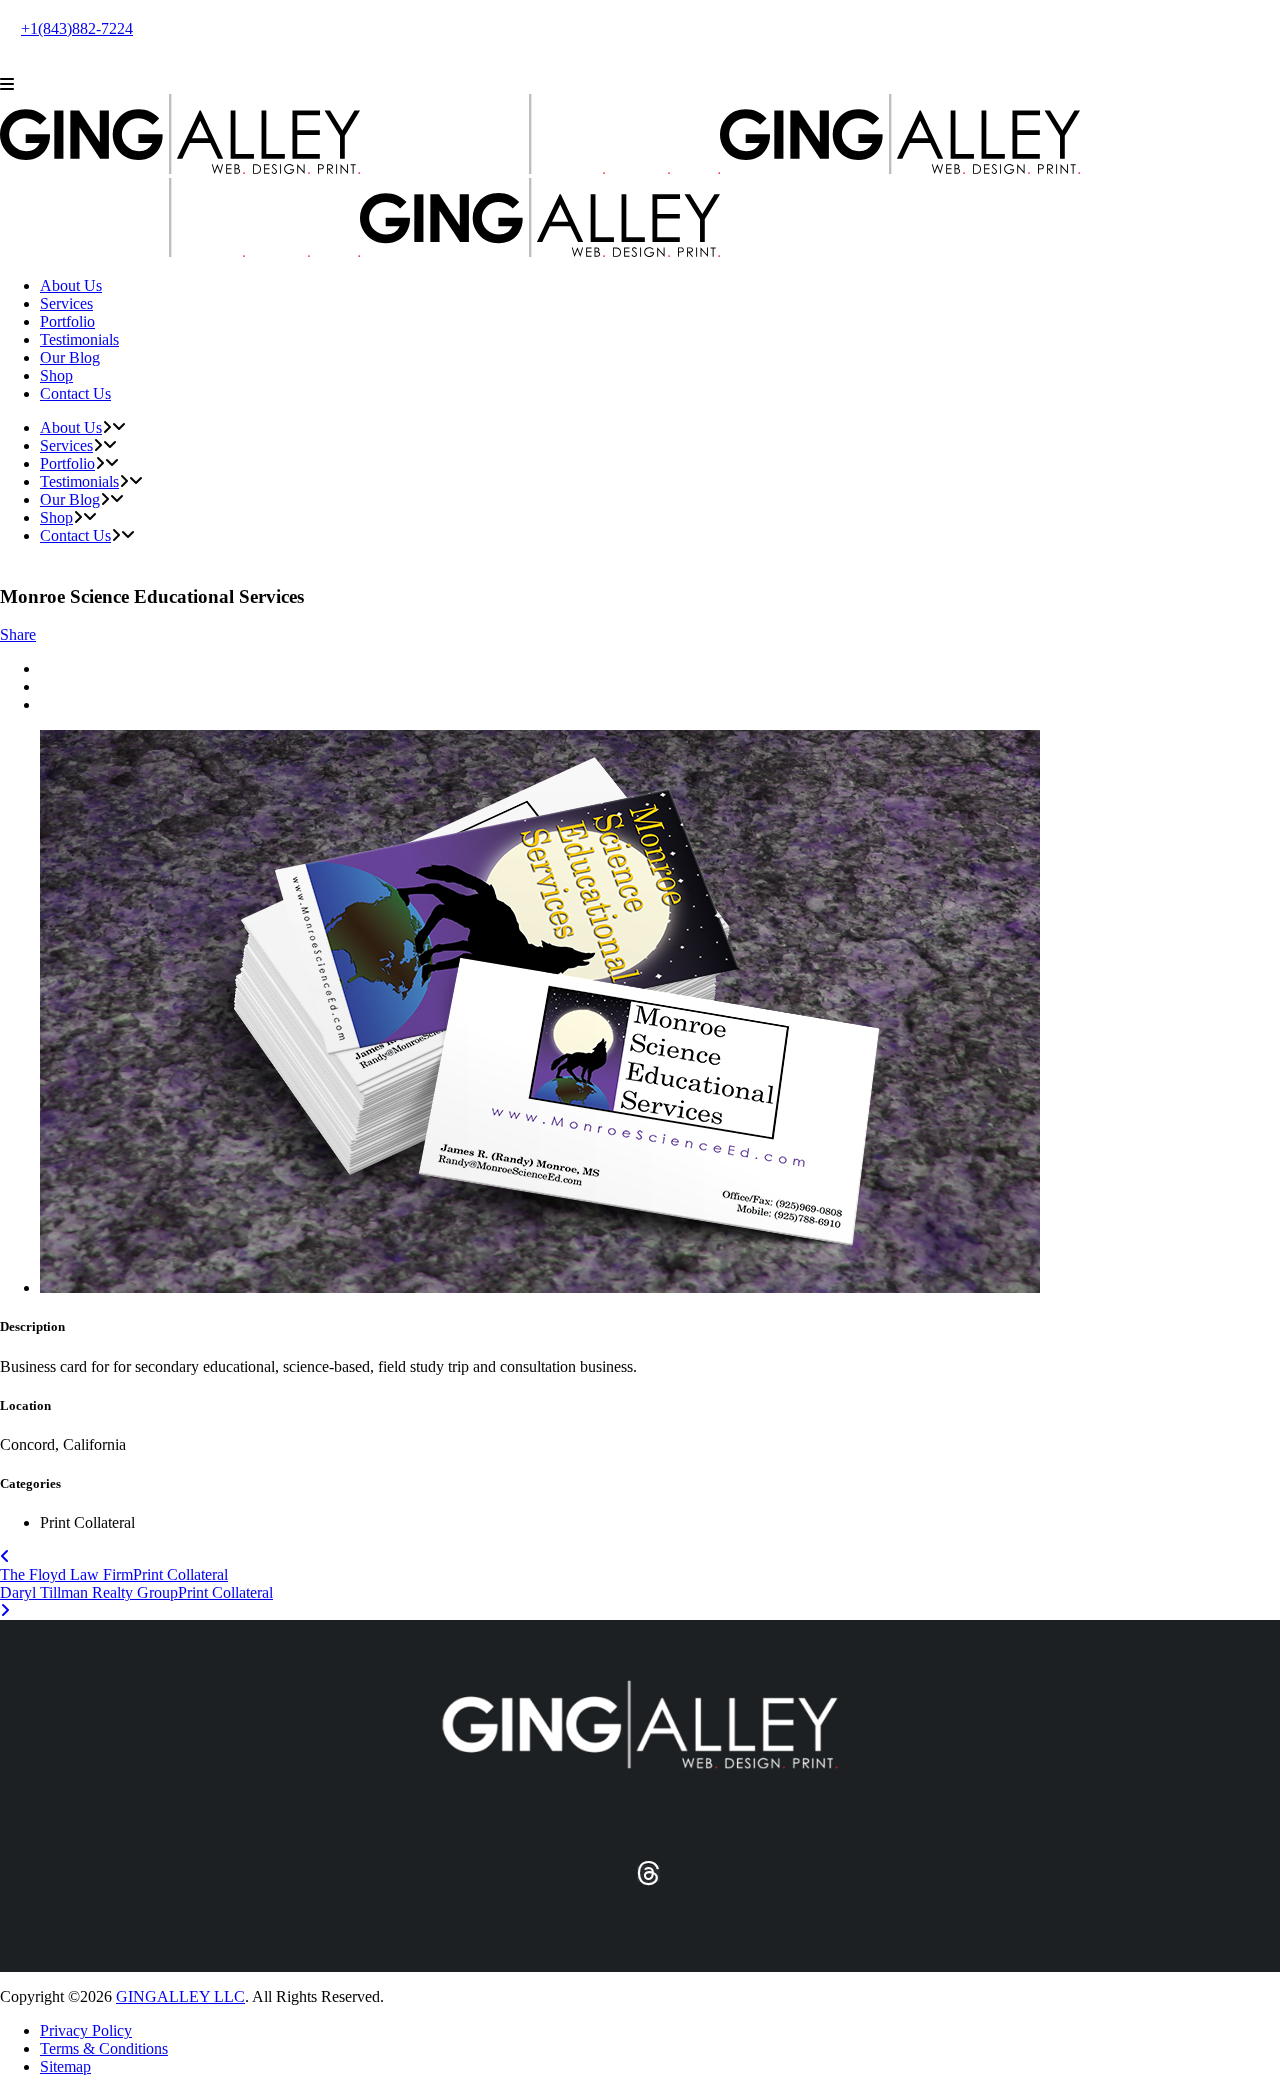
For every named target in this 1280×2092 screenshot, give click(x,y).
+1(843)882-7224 (77, 28)
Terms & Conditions (104, 2048)
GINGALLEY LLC (180, 1996)
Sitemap (65, 2066)
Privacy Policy (86, 2030)
